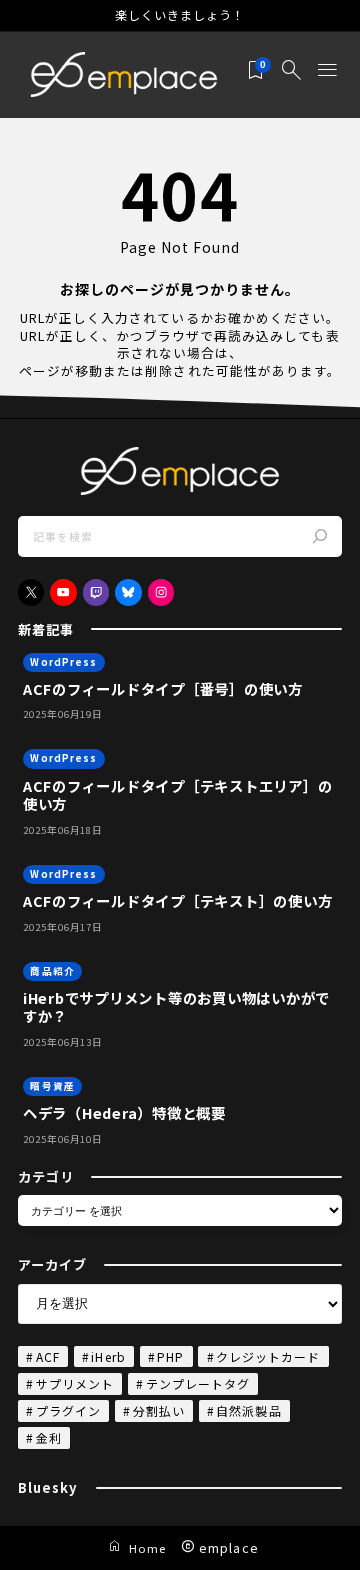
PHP (170, 1356)
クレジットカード (268, 1356)
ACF (48, 1356)
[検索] (321, 537)
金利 (49, 1437)
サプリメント (75, 1383)
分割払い (159, 1410)
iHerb (108, 1356)
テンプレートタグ (198, 1383)
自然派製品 (248, 1410)
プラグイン (68, 1410)
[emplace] (124, 75)
